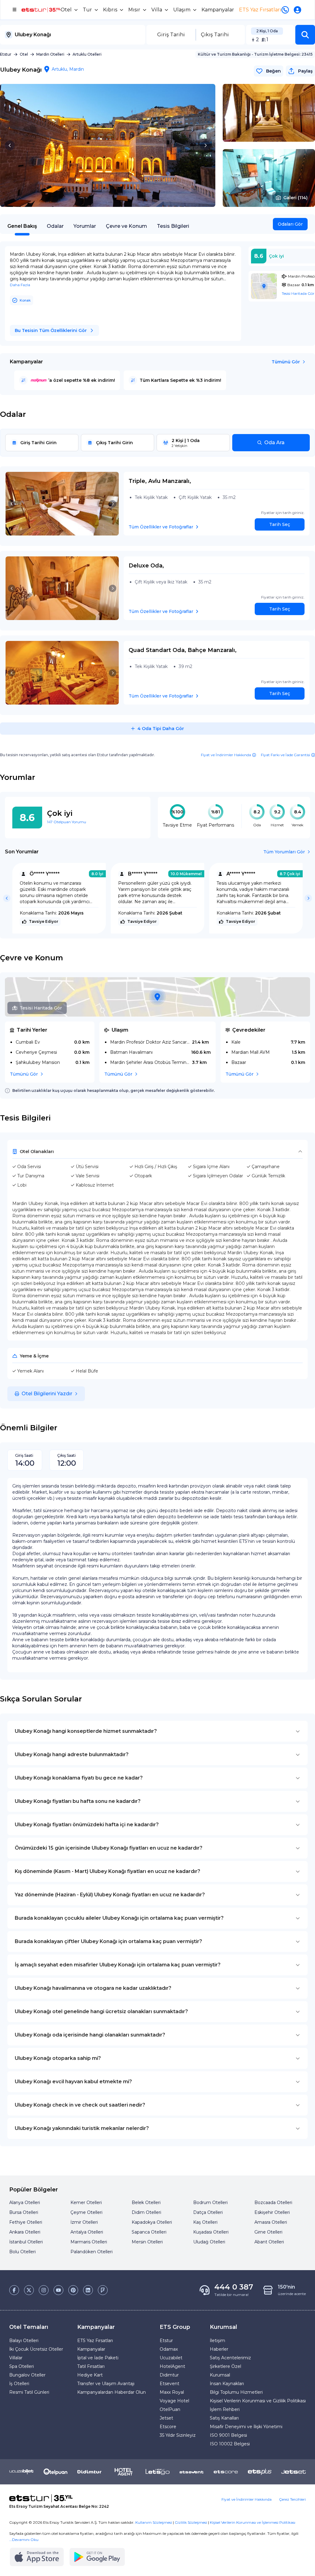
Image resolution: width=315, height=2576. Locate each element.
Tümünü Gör (286, 362)
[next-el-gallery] (205, 145)
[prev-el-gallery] (10, 145)
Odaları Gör (290, 224)
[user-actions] (299, 10)
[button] (305, 35)
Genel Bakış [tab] (22, 226)
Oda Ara (274, 443)
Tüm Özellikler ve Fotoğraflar (161, 527)
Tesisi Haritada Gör (41, 1008)
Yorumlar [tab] (85, 226)
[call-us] (286, 10)
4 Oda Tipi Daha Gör (161, 729)
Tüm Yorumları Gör (284, 852)
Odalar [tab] (55, 226)
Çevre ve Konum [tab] (126, 226)
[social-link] (14, 2290)
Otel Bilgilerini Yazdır (47, 1394)
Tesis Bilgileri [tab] (173, 226)
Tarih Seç (280, 524)
